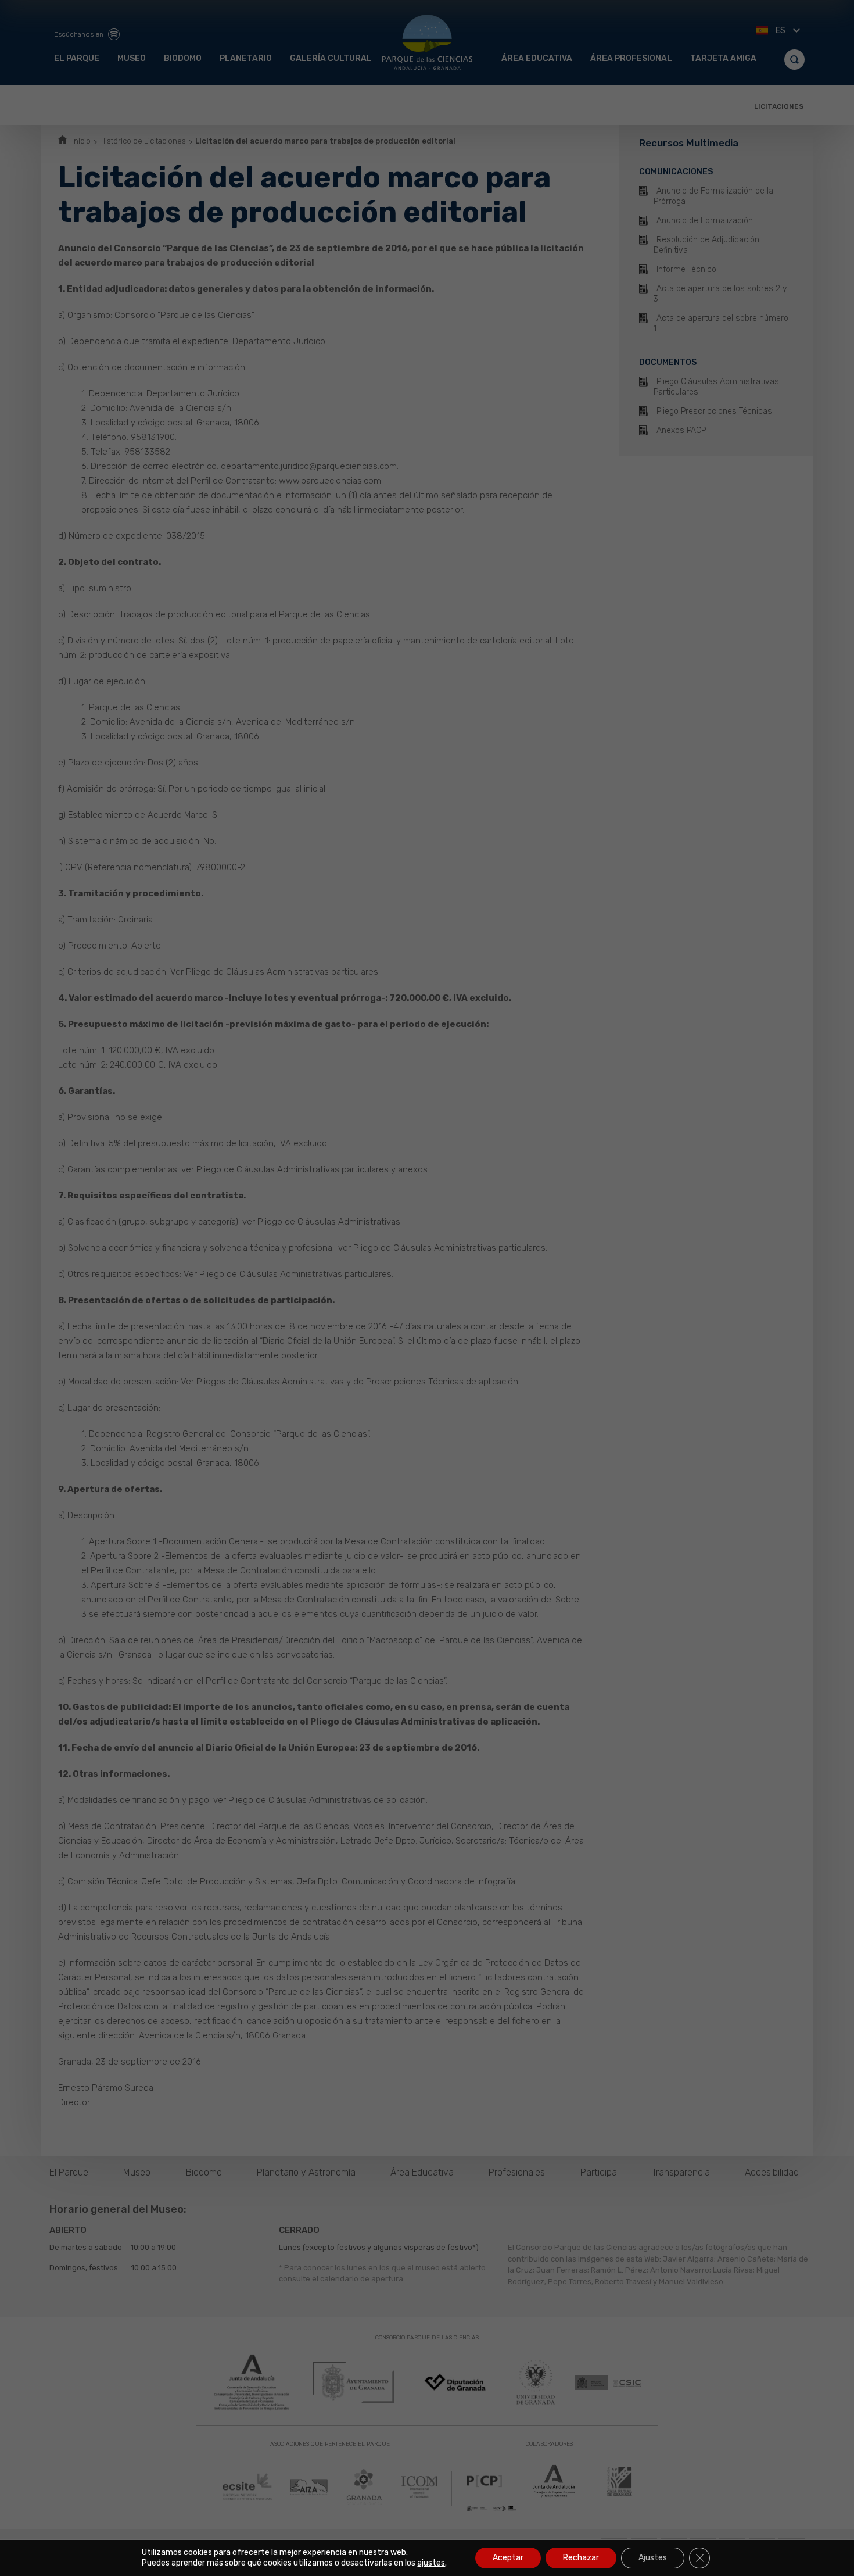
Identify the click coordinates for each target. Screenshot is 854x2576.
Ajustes (653, 2558)
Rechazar (581, 2558)
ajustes (431, 2563)
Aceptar (508, 2558)
